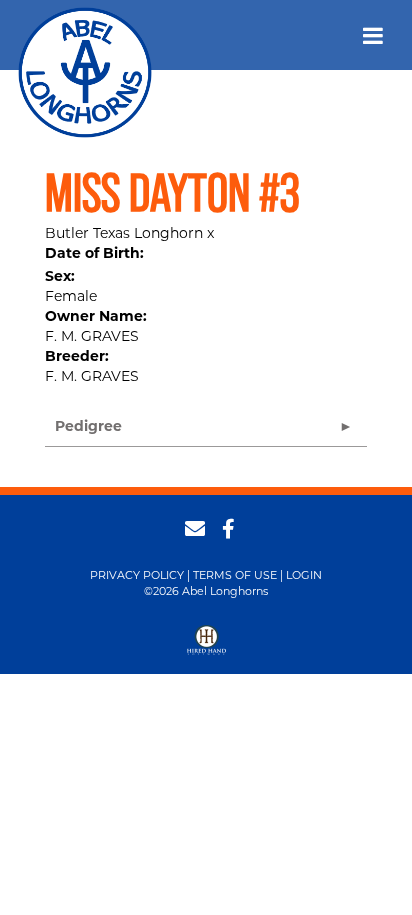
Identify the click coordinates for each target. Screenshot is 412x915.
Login (304, 575)
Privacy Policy (137, 575)
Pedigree (88, 426)
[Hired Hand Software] (206, 647)
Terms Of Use (235, 575)
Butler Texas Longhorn (124, 233)
